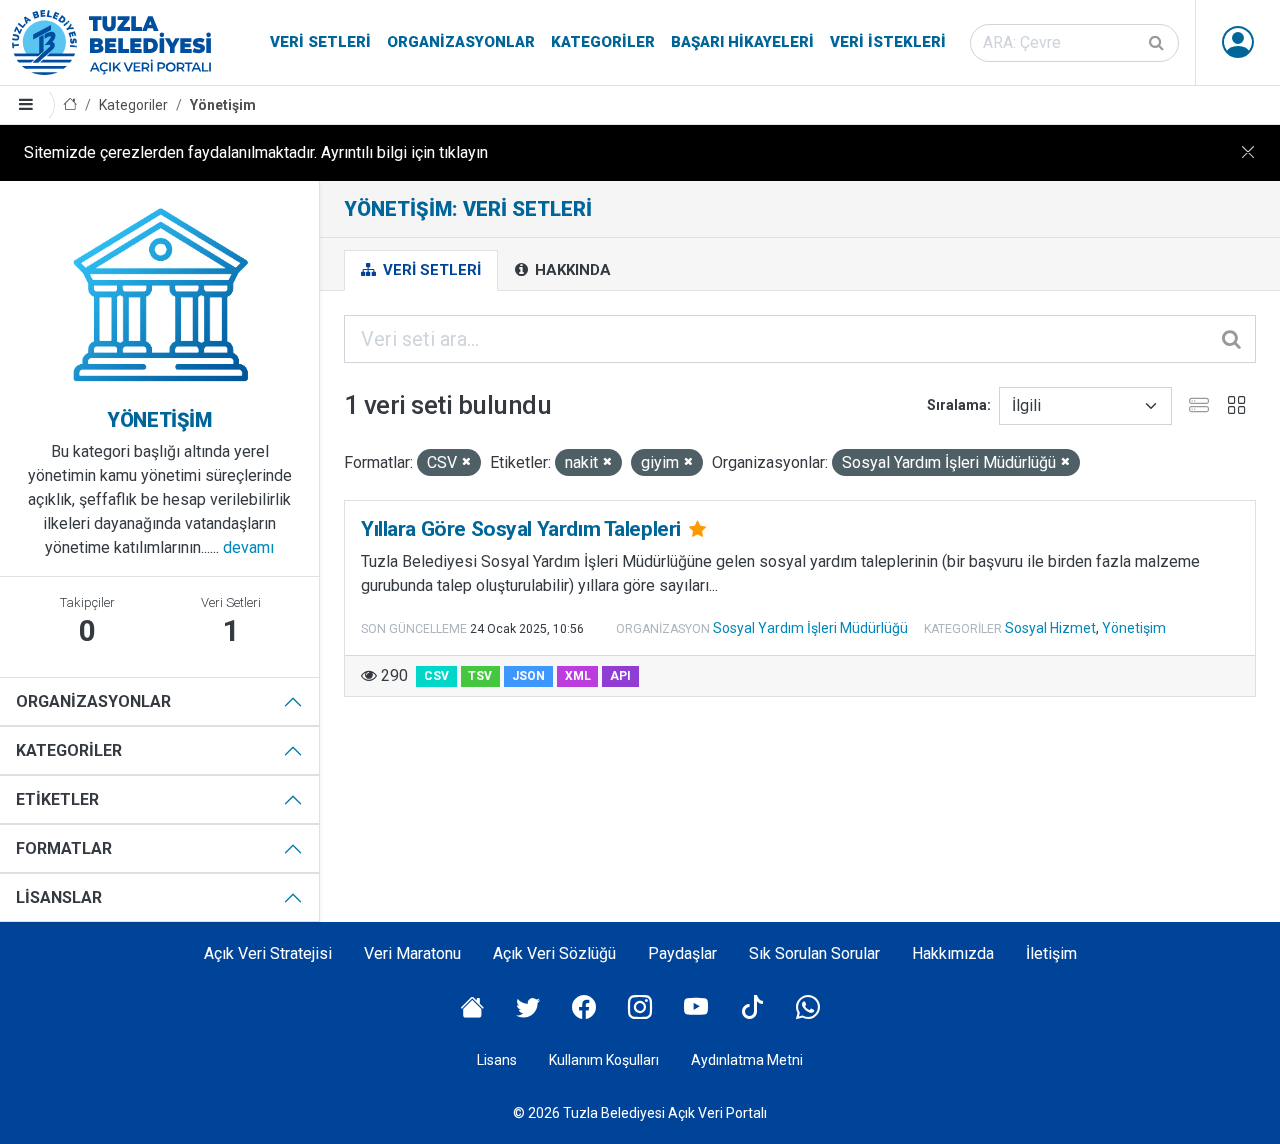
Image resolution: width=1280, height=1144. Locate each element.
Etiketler (57, 799)
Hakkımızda (953, 953)
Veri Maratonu (412, 953)
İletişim (1051, 953)
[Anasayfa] (70, 105)
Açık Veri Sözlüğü (554, 953)
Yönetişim (223, 105)
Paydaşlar (682, 953)
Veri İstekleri (888, 42)
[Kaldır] (466, 462)
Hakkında (571, 270)
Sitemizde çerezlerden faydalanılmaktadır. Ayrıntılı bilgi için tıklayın (256, 152)
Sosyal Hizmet (1050, 628)
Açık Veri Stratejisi (268, 953)
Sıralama (957, 405)
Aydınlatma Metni (747, 1060)
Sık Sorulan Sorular (814, 953)
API (620, 676)
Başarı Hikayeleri (742, 42)
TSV (480, 676)
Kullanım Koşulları (604, 1060)
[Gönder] (1158, 43)
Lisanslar (59, 897)
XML (578, 676)
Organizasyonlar (461, 42)
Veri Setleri (320, 42)
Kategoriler (603, 42)
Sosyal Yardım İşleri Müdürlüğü (810, 628)
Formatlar (64, 848)
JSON (528, 676)
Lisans (497, 1060)
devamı (248, 547)
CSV (436, 676)
